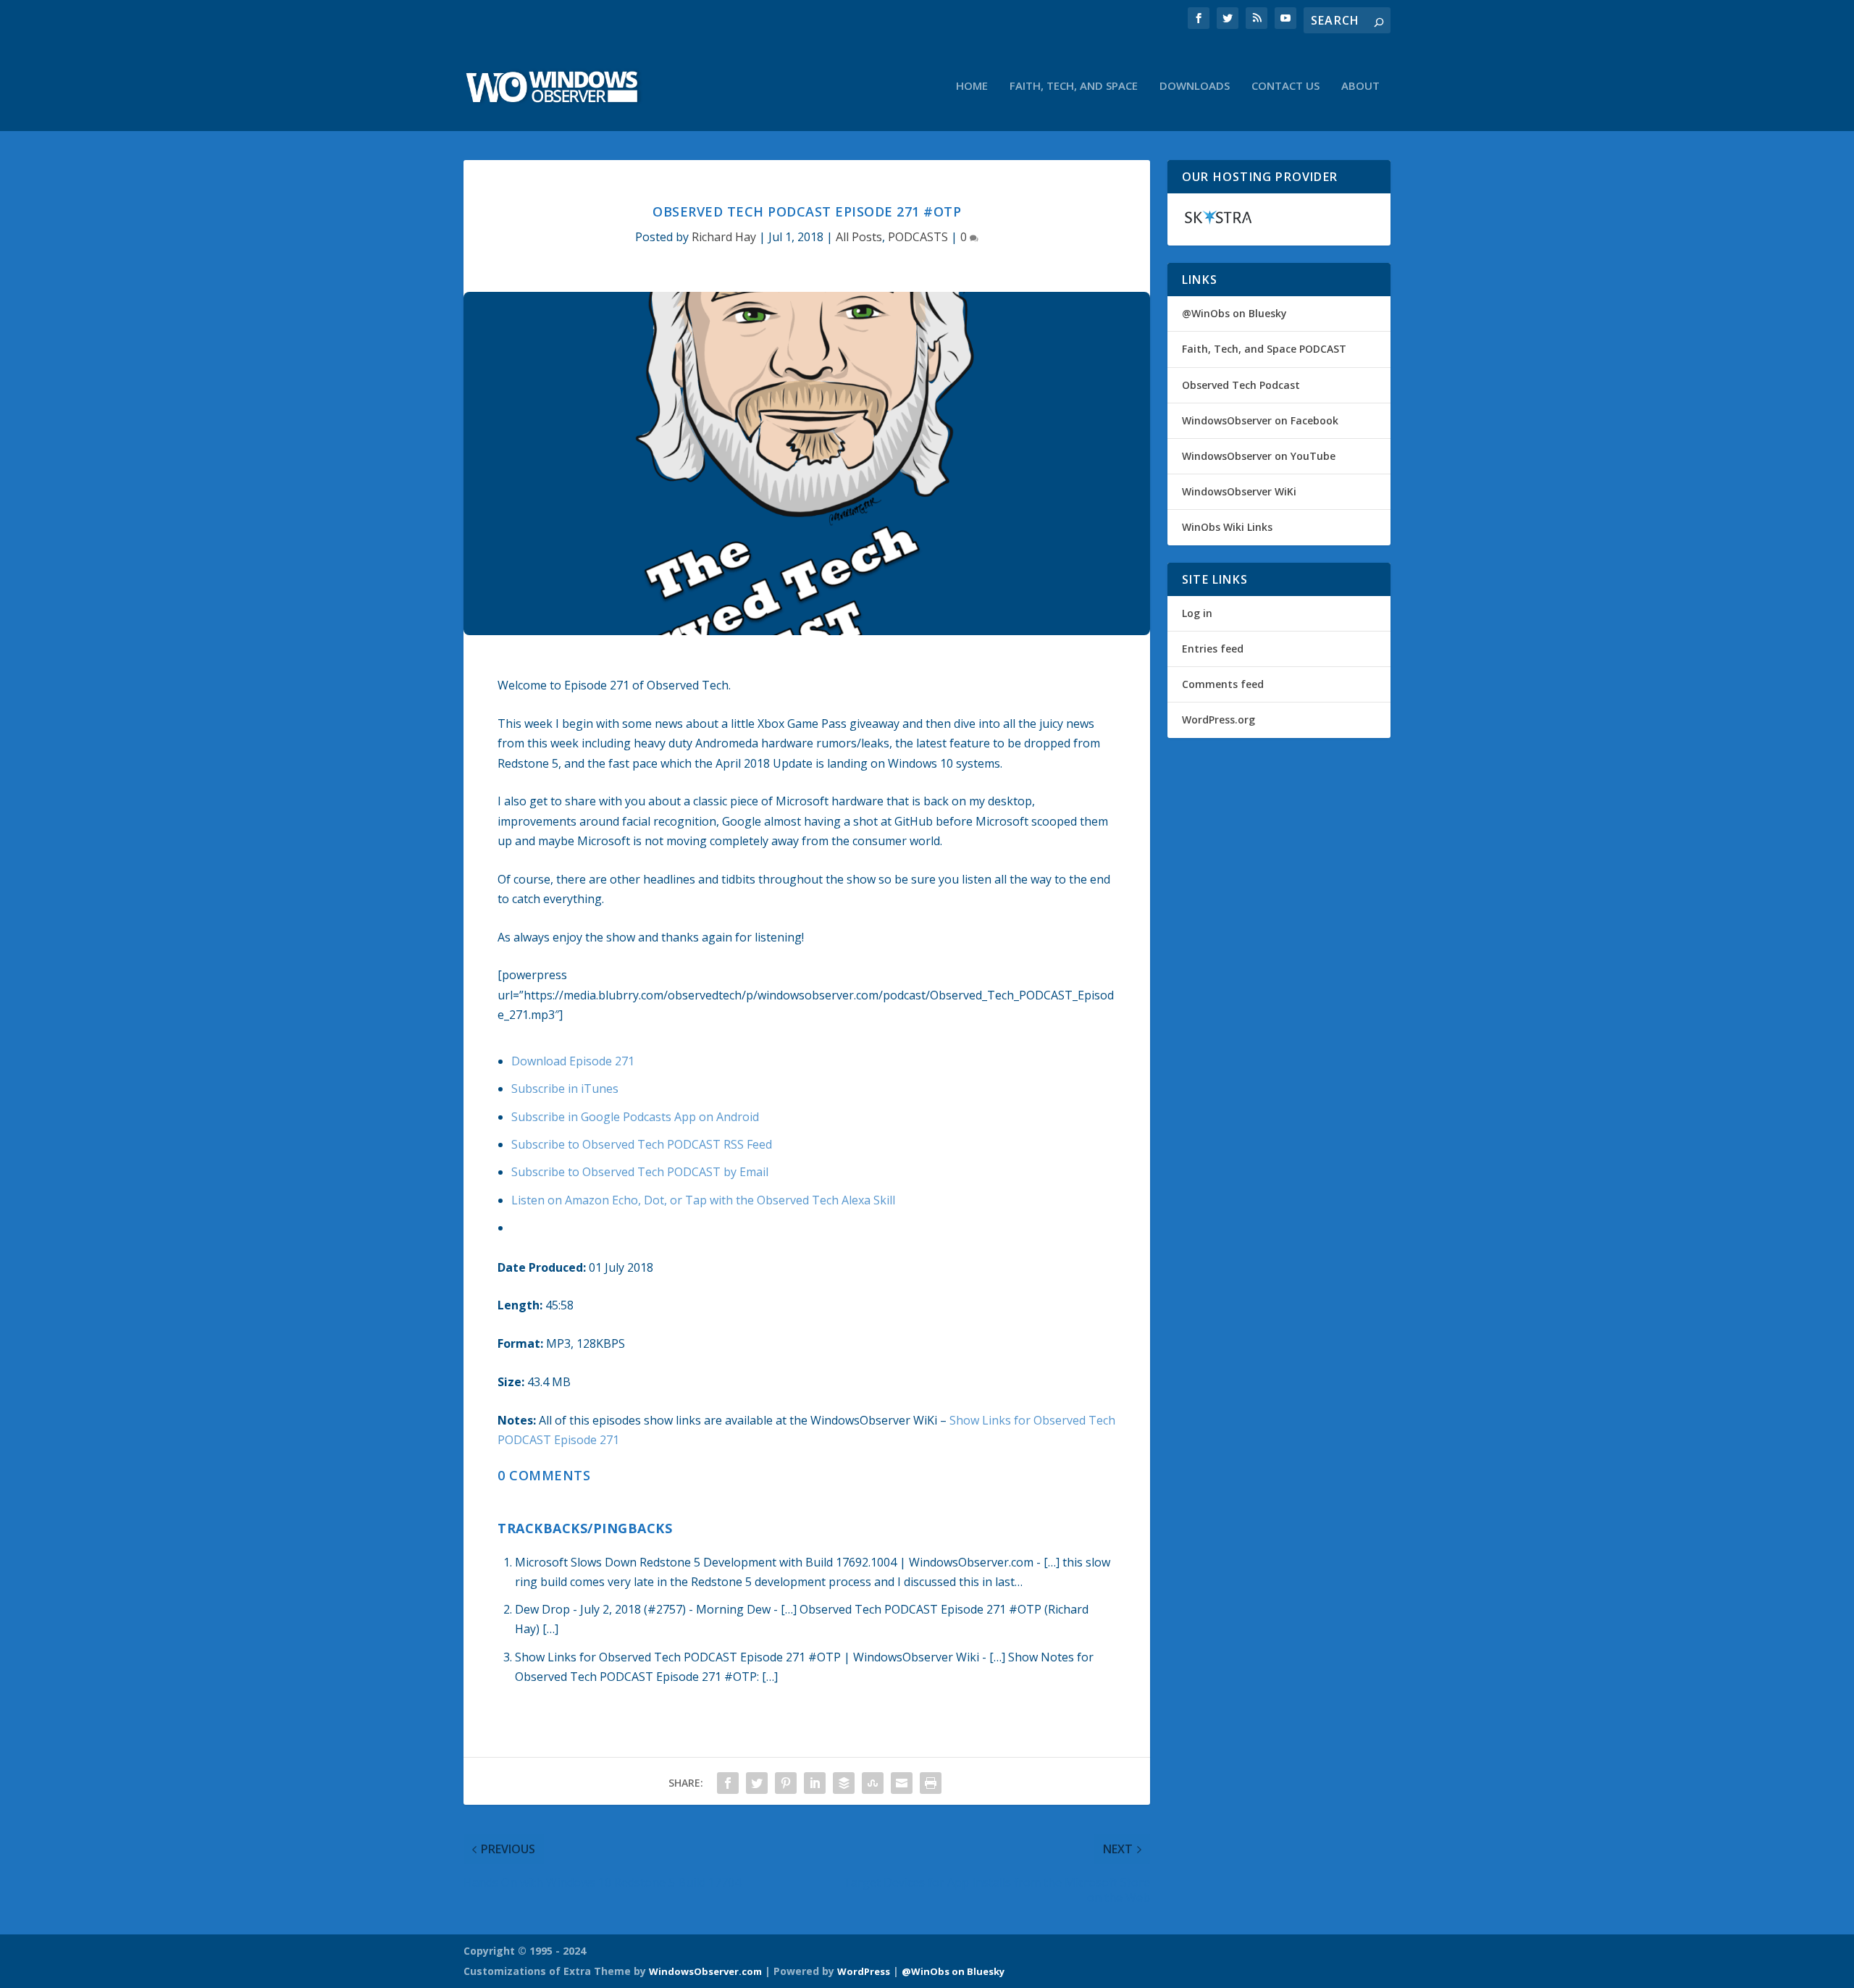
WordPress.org (1218, 720)
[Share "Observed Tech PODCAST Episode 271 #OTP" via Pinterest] (786, 1783)
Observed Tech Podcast (1241, 385)
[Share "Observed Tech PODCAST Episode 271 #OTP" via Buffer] (844, 1783)
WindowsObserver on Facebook (1260, 420)
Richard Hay (724, 237)
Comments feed (1223, 684)
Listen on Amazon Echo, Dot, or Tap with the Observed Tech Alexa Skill (703, 1200)
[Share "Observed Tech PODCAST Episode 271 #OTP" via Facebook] (728, 1783)
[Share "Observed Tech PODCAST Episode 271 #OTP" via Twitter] (757, 1783)
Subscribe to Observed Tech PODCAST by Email (640, 1172)
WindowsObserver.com (705, 1971)
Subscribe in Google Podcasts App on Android (635, 1117)
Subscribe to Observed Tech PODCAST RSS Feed (642, 1144)
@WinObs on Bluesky (1234, 313)
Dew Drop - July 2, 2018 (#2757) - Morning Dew (643, 1609)
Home (972, 86)
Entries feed (1213, 649)
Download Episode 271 (573, 1061)
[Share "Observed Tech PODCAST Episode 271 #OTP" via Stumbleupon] (873, 1783)
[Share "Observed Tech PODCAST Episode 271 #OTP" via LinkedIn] (815, 1783)
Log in (1197, 613)
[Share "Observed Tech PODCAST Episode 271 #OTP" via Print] (931, 1783)
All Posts (859, 237)
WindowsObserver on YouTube (1259, 456)
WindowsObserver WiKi (1239, 491)
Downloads (1195, 86)
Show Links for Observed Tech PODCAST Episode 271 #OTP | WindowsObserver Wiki (747, 1657)
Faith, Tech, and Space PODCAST (1264, 349)
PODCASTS (918, 237)
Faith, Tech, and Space (1074, 86)
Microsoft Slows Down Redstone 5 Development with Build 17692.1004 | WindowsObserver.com (774, 1562)
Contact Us (1285, 86)
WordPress (864, 1971)
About (1360, 86)
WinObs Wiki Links (1227, 527)
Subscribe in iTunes (565, 1089)
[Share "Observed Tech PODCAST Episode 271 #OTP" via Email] (902, 1783)
